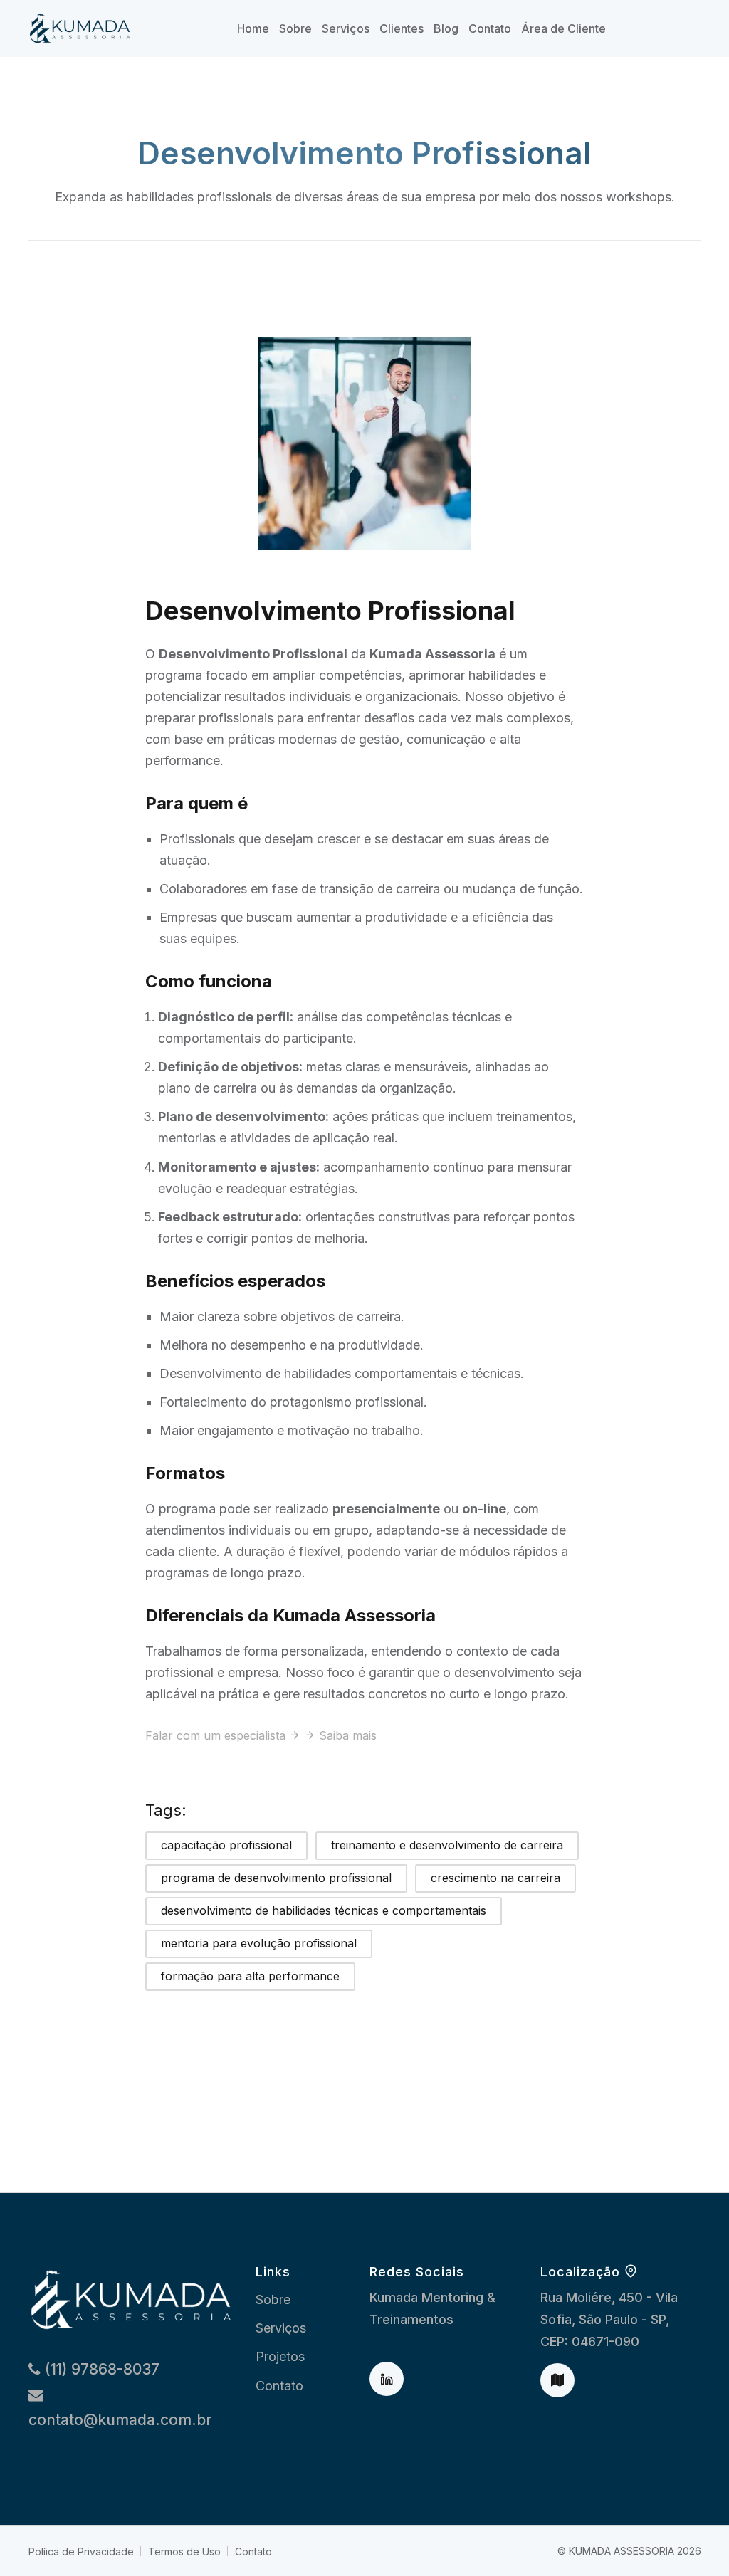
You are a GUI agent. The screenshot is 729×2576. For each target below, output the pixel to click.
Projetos (280, 2356)
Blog (446, 28)
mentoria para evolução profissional (259, 1943)
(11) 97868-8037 (100, 2369)
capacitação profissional (226, 1845)
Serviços (346, 28)
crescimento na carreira (495, 1878)
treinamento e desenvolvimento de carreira (447, 1845)
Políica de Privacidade (81, 2551)
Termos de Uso (184, 2551)
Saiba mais (348, 1735)
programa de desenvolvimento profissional (276, 1878)
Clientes (402, 28)
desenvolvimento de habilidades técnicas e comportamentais (324, 1910)
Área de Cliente (563, 28)
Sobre (295, 28)
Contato (490, 28)
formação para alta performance (250, 1976)
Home (253, 28)
